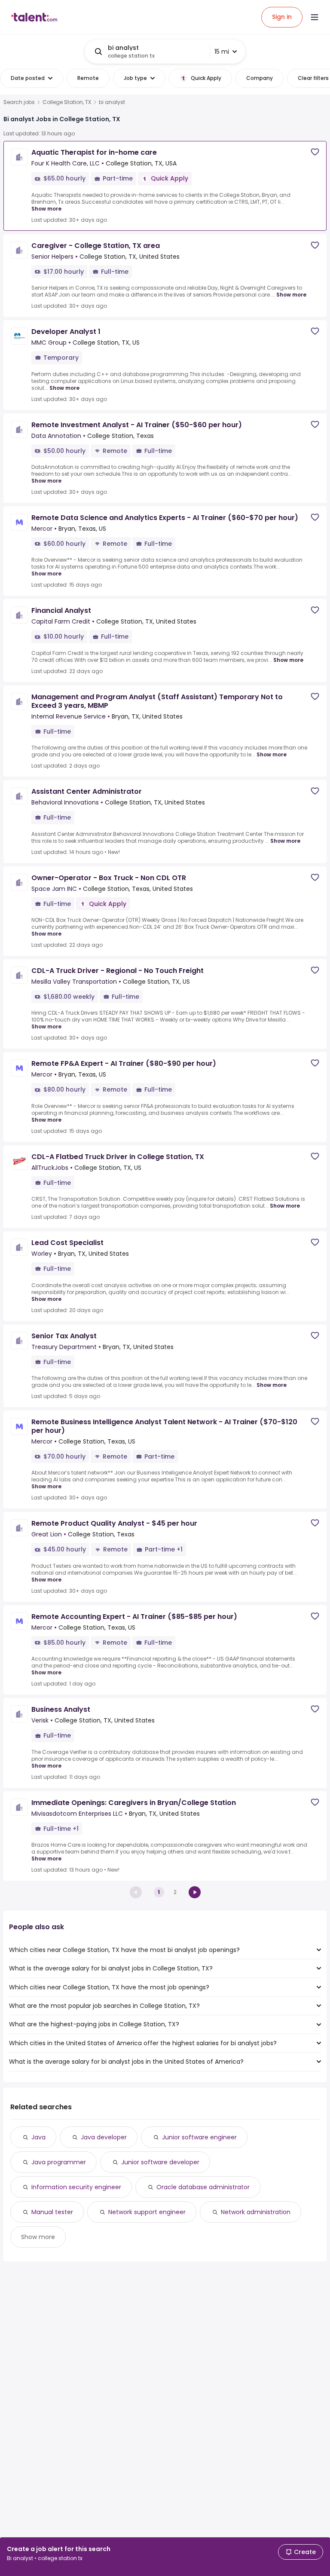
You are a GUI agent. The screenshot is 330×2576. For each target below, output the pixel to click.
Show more (46, 209)
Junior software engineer (199, 2137)
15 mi (222, 52)
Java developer (104, 2137)
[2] (195, 1892)
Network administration (256, 2212)
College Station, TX (67, 102)
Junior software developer (160, 2162)
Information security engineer (76, 2187)
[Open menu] (315, 17)
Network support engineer (147, 2212)
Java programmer (59, 2162)
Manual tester (52, 2212)
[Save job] (315, 152)
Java (38, 2137)
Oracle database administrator (203, 2187)
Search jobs (19, 102)
